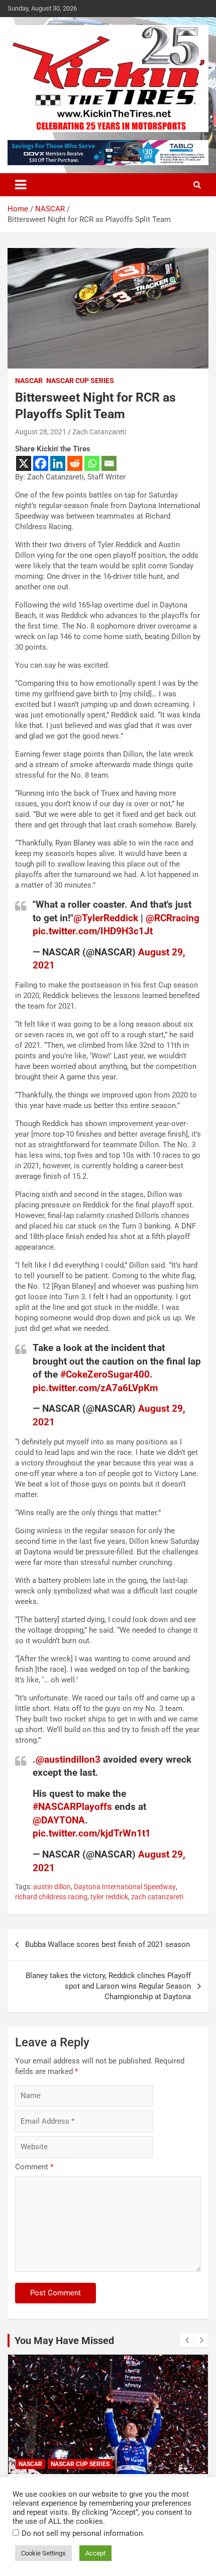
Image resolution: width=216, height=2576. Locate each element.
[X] (24, 463)
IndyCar (31, 2464)
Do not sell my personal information (82, 2533)
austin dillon (52, 1887)
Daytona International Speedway (125, 1887)
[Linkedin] (58, 463)
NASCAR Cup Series (80, 381)
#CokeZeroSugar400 (105, 1374)
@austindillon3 (68, 1759)
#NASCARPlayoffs (72, 1807)
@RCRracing (173, 918)
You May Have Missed (64, 2341)
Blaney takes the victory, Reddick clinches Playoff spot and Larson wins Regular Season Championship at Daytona (108, 1986)
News (61, 2464)
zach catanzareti (157, 1897)
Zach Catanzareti (99, 432)
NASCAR (29, 381)
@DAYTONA (59, 1820)
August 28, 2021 (41, 432)
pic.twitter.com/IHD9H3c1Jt (93, 931)
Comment (34, 2167)
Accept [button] (95, 2553)
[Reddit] (75, 463)
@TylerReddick (106, 918)
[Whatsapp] (92, 463)
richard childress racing (51, 1897)
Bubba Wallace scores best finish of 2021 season (107, 1944)
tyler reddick (109, 1897)
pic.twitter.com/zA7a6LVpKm (95, 1388)
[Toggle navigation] (21, 185)
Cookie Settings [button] (43, 2553)
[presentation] (187, 2341)
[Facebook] (41, 463)
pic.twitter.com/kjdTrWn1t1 (92, 1833)
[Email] (109, 463)
